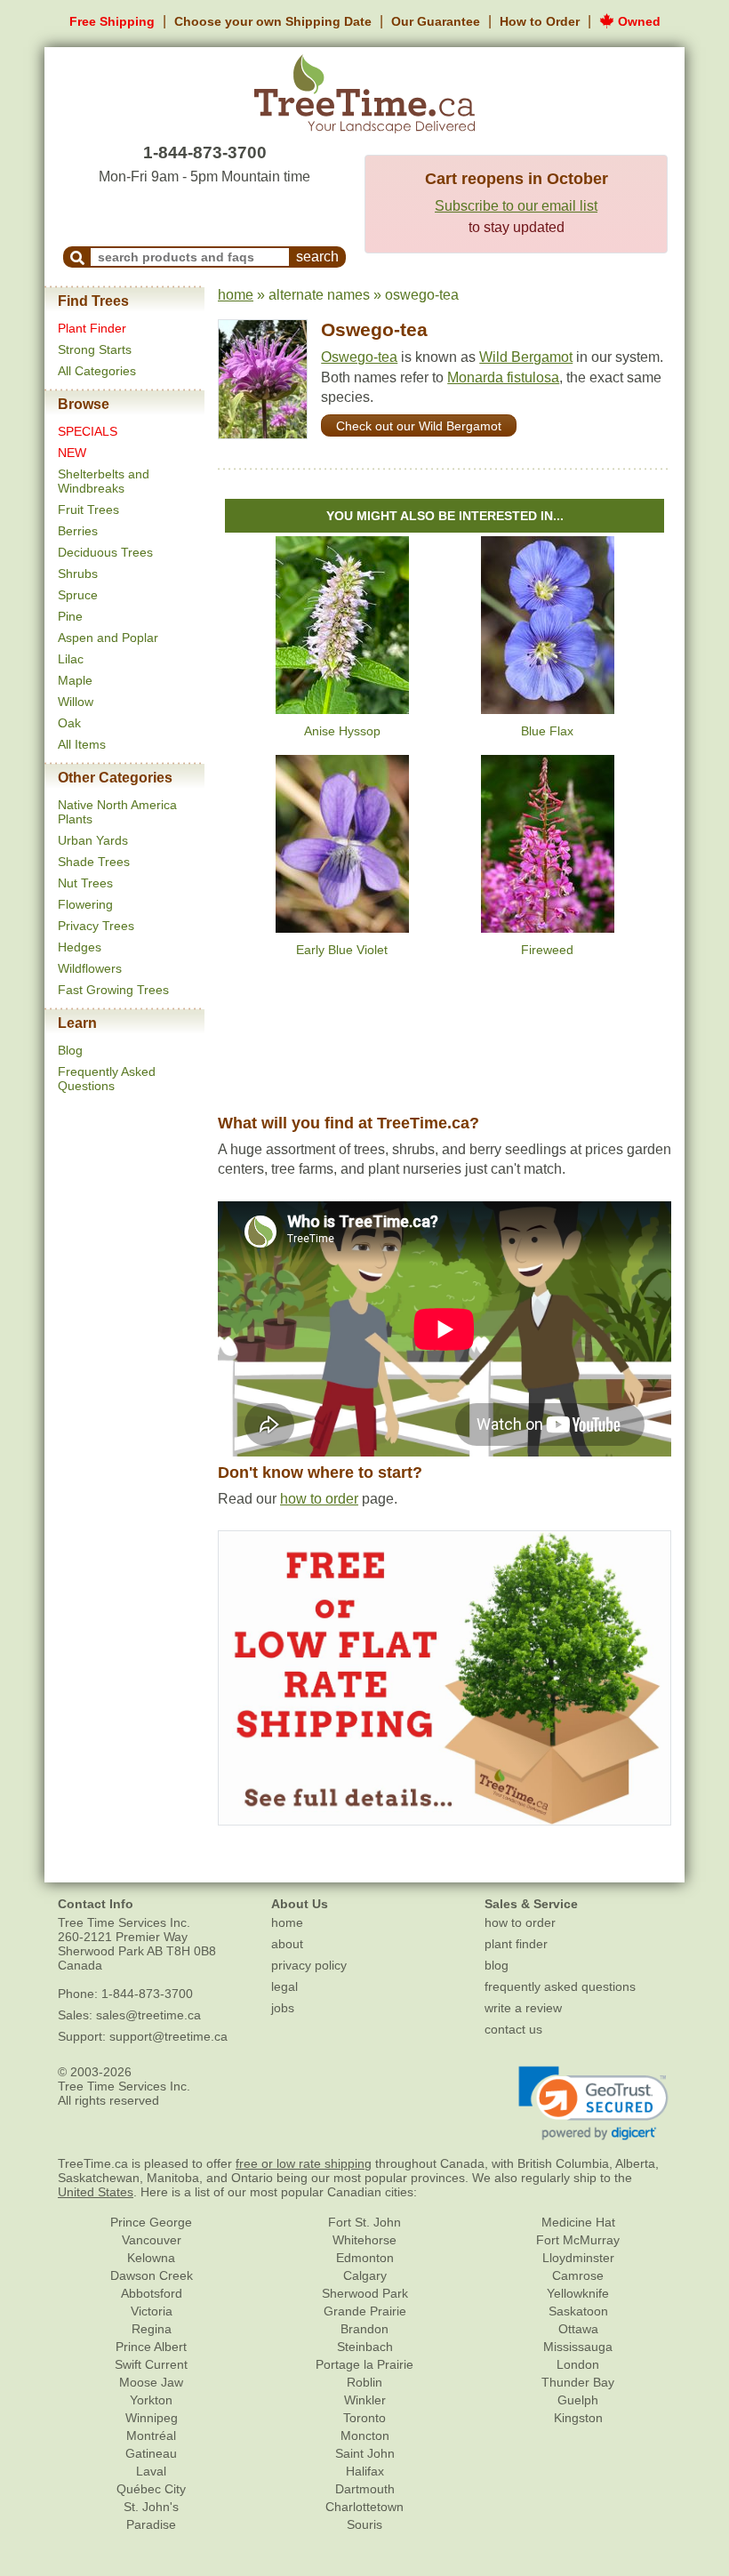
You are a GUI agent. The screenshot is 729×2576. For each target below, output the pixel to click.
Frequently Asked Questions (107, 1079)
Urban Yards (93, 840)
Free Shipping (112, 21)
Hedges (80, 947)
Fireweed (547, 950)
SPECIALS (88, 431)
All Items (82, 744)
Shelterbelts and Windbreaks (104, 481)
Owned (637, 21)
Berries (78, 531)
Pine (70, 616)
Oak (69, 723)
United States (96, 2192)
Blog (70, 1050)
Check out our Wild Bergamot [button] (419, 426)
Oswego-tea (374, 329)
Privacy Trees (96, 926)
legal (284, 1986)
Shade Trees (94, 862)
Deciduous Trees (105, 552)
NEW (72, 453)
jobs (283, 2008)
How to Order (540, 21)
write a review (523, 2008)
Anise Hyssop (342, 731)
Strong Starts (95, 349)
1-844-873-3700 (205, 152)
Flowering (85, 904)
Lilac (71, 659)
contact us (513, 2029)
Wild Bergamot (526, 357)
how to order (319, 1499)
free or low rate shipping (304, 2163)
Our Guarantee (436, 21)
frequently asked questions (560, 1986)
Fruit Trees (88, 510)
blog (497, 1965)
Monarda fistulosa (503, 377)
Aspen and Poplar (108, 638)
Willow (76, 702)
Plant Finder (92, 328)
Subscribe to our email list (516, 206)
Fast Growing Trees (113, 990)
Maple (75, 680)
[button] (593, 2104)
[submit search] (77, 257)
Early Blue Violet (342, 950)
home (236, 295)
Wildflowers (90, 968)
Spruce (78, 595)
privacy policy (309, 1965)
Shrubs (78, 574)
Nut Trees (85, 883)
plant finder (516, 1944)
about (287, 1944)
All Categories (97, 371)
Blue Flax (547, 731)
